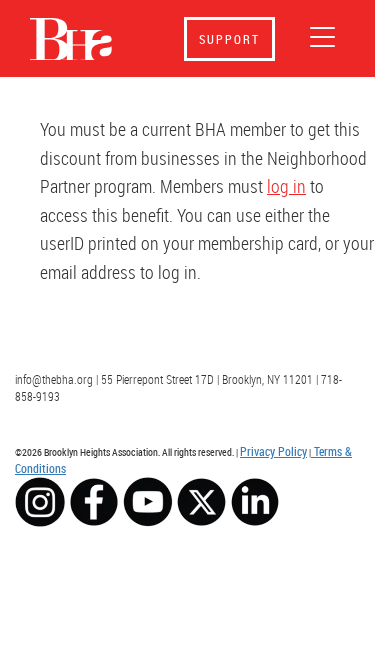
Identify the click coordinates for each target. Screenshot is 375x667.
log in (286, 186)
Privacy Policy (273, 451)
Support (229, 39)
